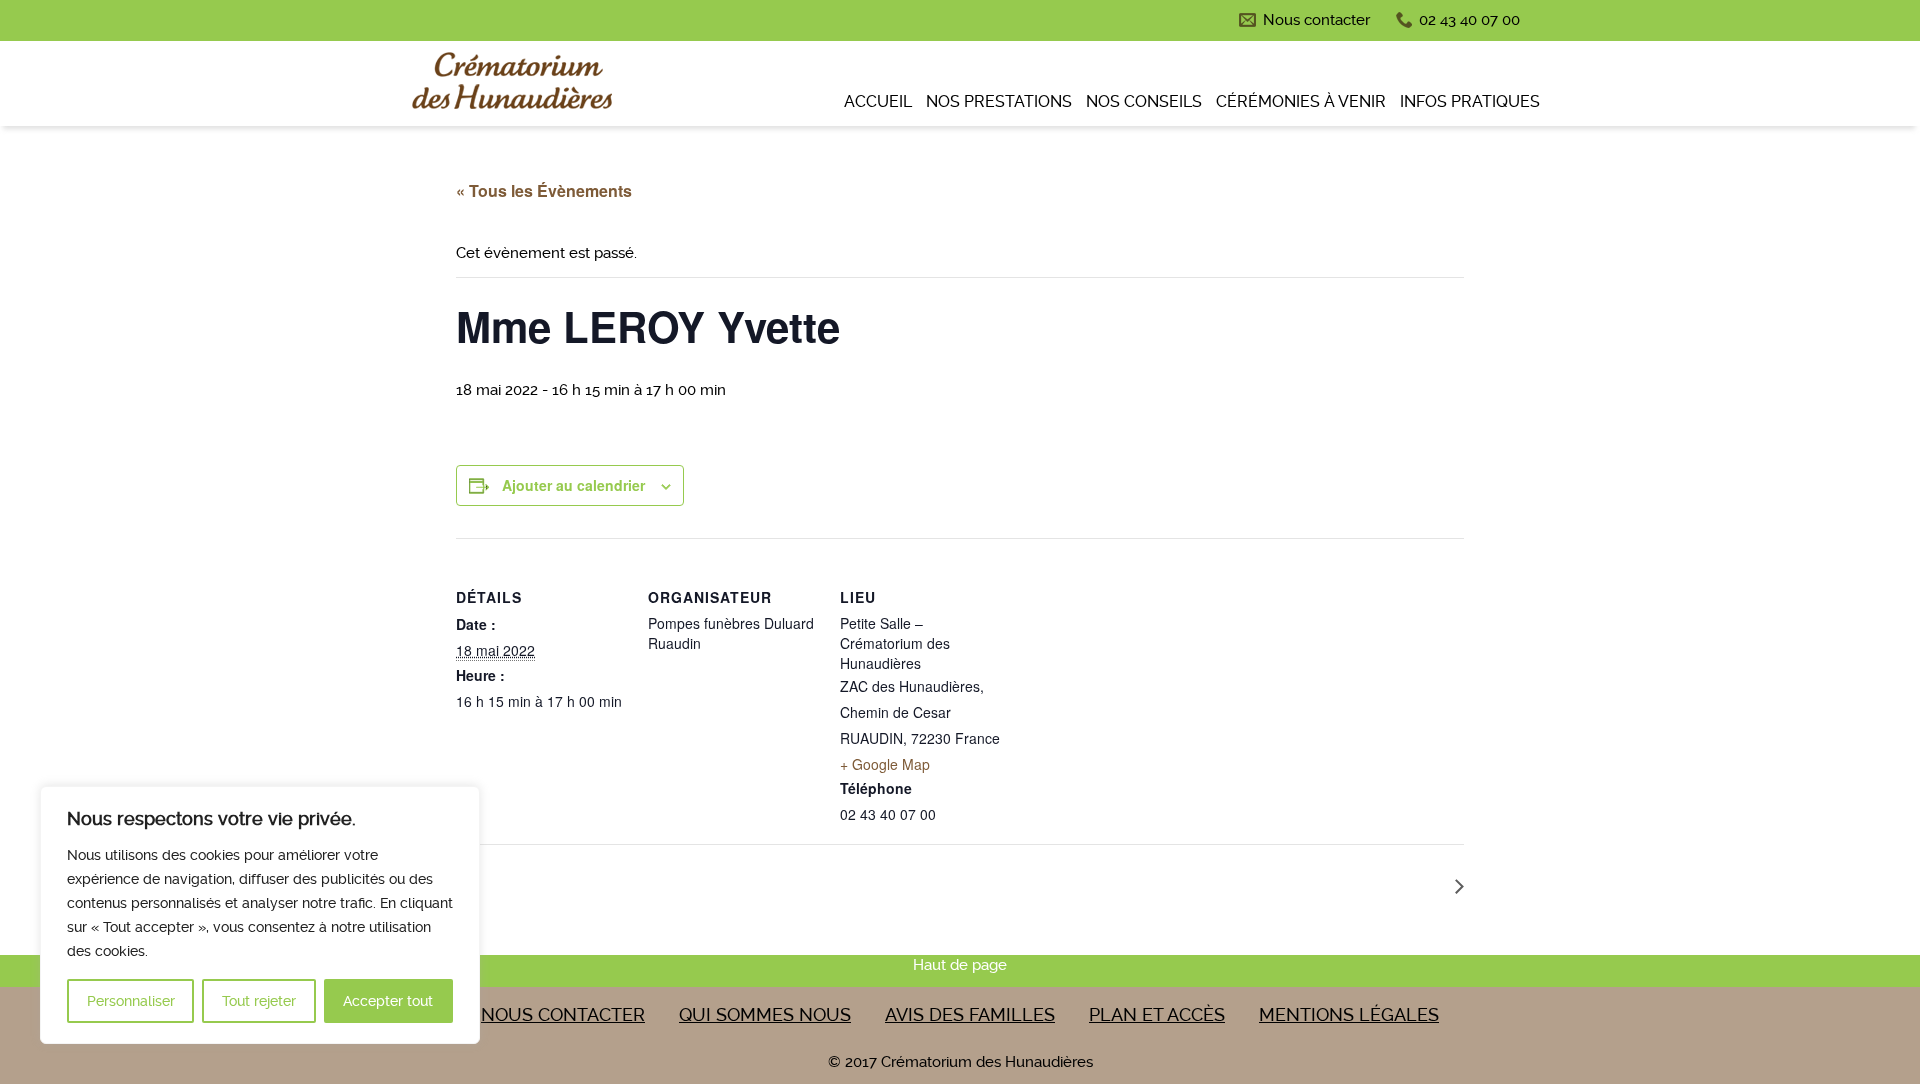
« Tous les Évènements (544, 190)
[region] (260, 915)
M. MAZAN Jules (537, 884)
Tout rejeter (259, 1001)
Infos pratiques (1470, 101)
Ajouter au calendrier (573, 485)
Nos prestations (999, 101)
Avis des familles (970, 1014)
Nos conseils (1144, 101)
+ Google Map (885, 764)
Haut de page (960, 965)
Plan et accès (1157, 1014)
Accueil (878, 101)
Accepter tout (388, 1001)
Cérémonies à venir (1301, 101)
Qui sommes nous (765, 1014)
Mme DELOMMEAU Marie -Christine (1314, 884)
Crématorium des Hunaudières (510, 86)
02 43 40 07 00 (1469, 20)
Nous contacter (1316, 20)
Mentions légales (1349, 1014)
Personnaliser (131, 1001)
